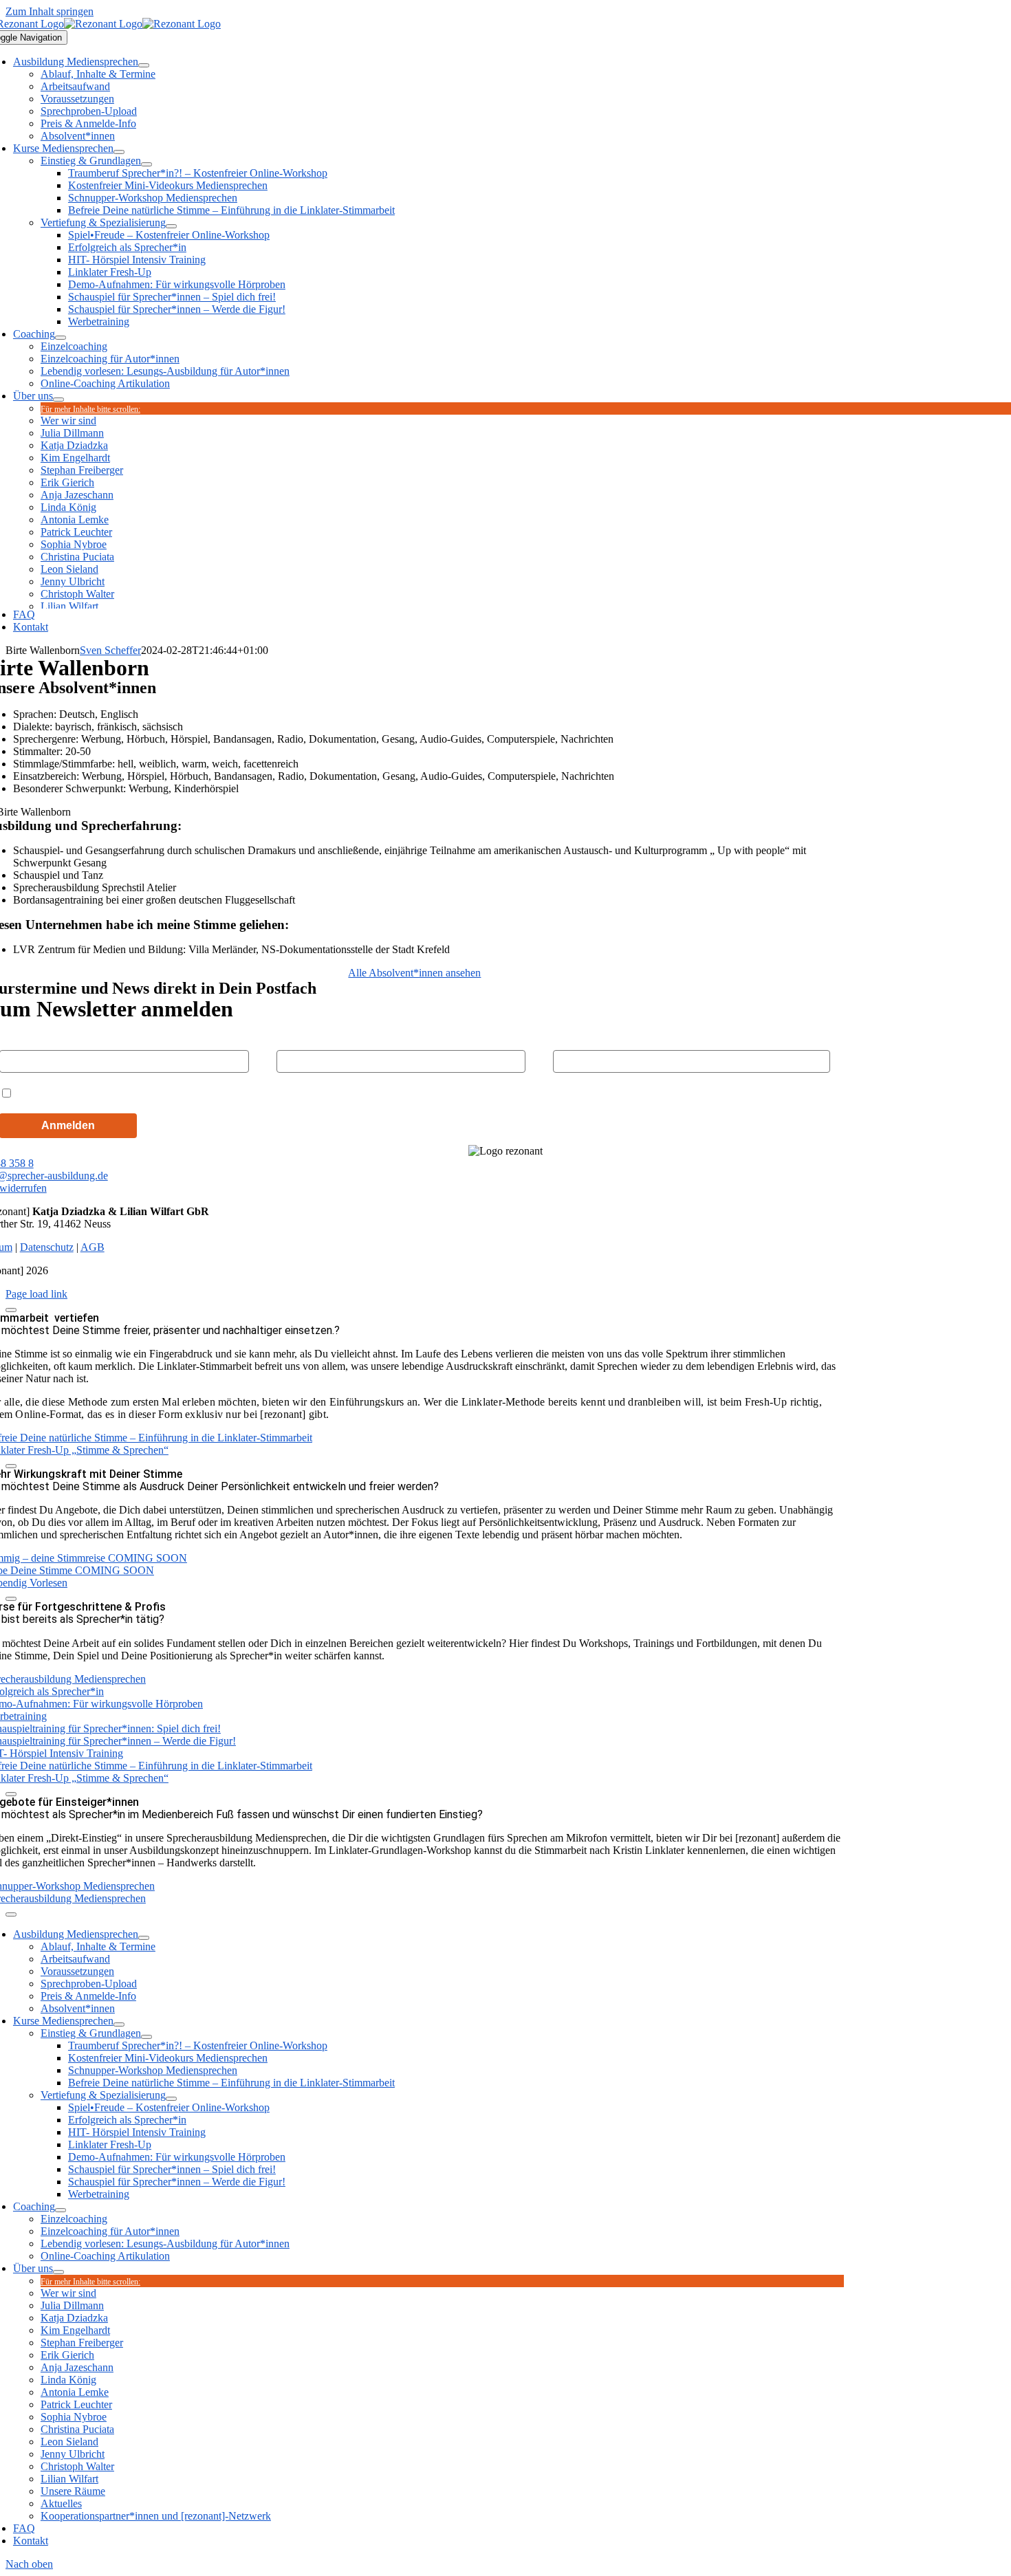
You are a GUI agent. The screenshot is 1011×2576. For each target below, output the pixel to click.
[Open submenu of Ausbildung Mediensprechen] (144, 65)
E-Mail (567, 1038)
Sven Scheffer (110, 650)
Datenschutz (47, 1247)
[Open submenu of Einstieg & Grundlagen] (146, 164)
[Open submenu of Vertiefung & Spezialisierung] (171, 226)
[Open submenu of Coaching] (61, 338)
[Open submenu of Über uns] (58, 400)
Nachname (300, 1038)
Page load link (36, 1294)
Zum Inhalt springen (50, 11)
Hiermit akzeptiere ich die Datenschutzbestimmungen (145, 1092)
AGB (93, 1247)
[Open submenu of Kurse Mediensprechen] (119, 152)
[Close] (11, 1310)
